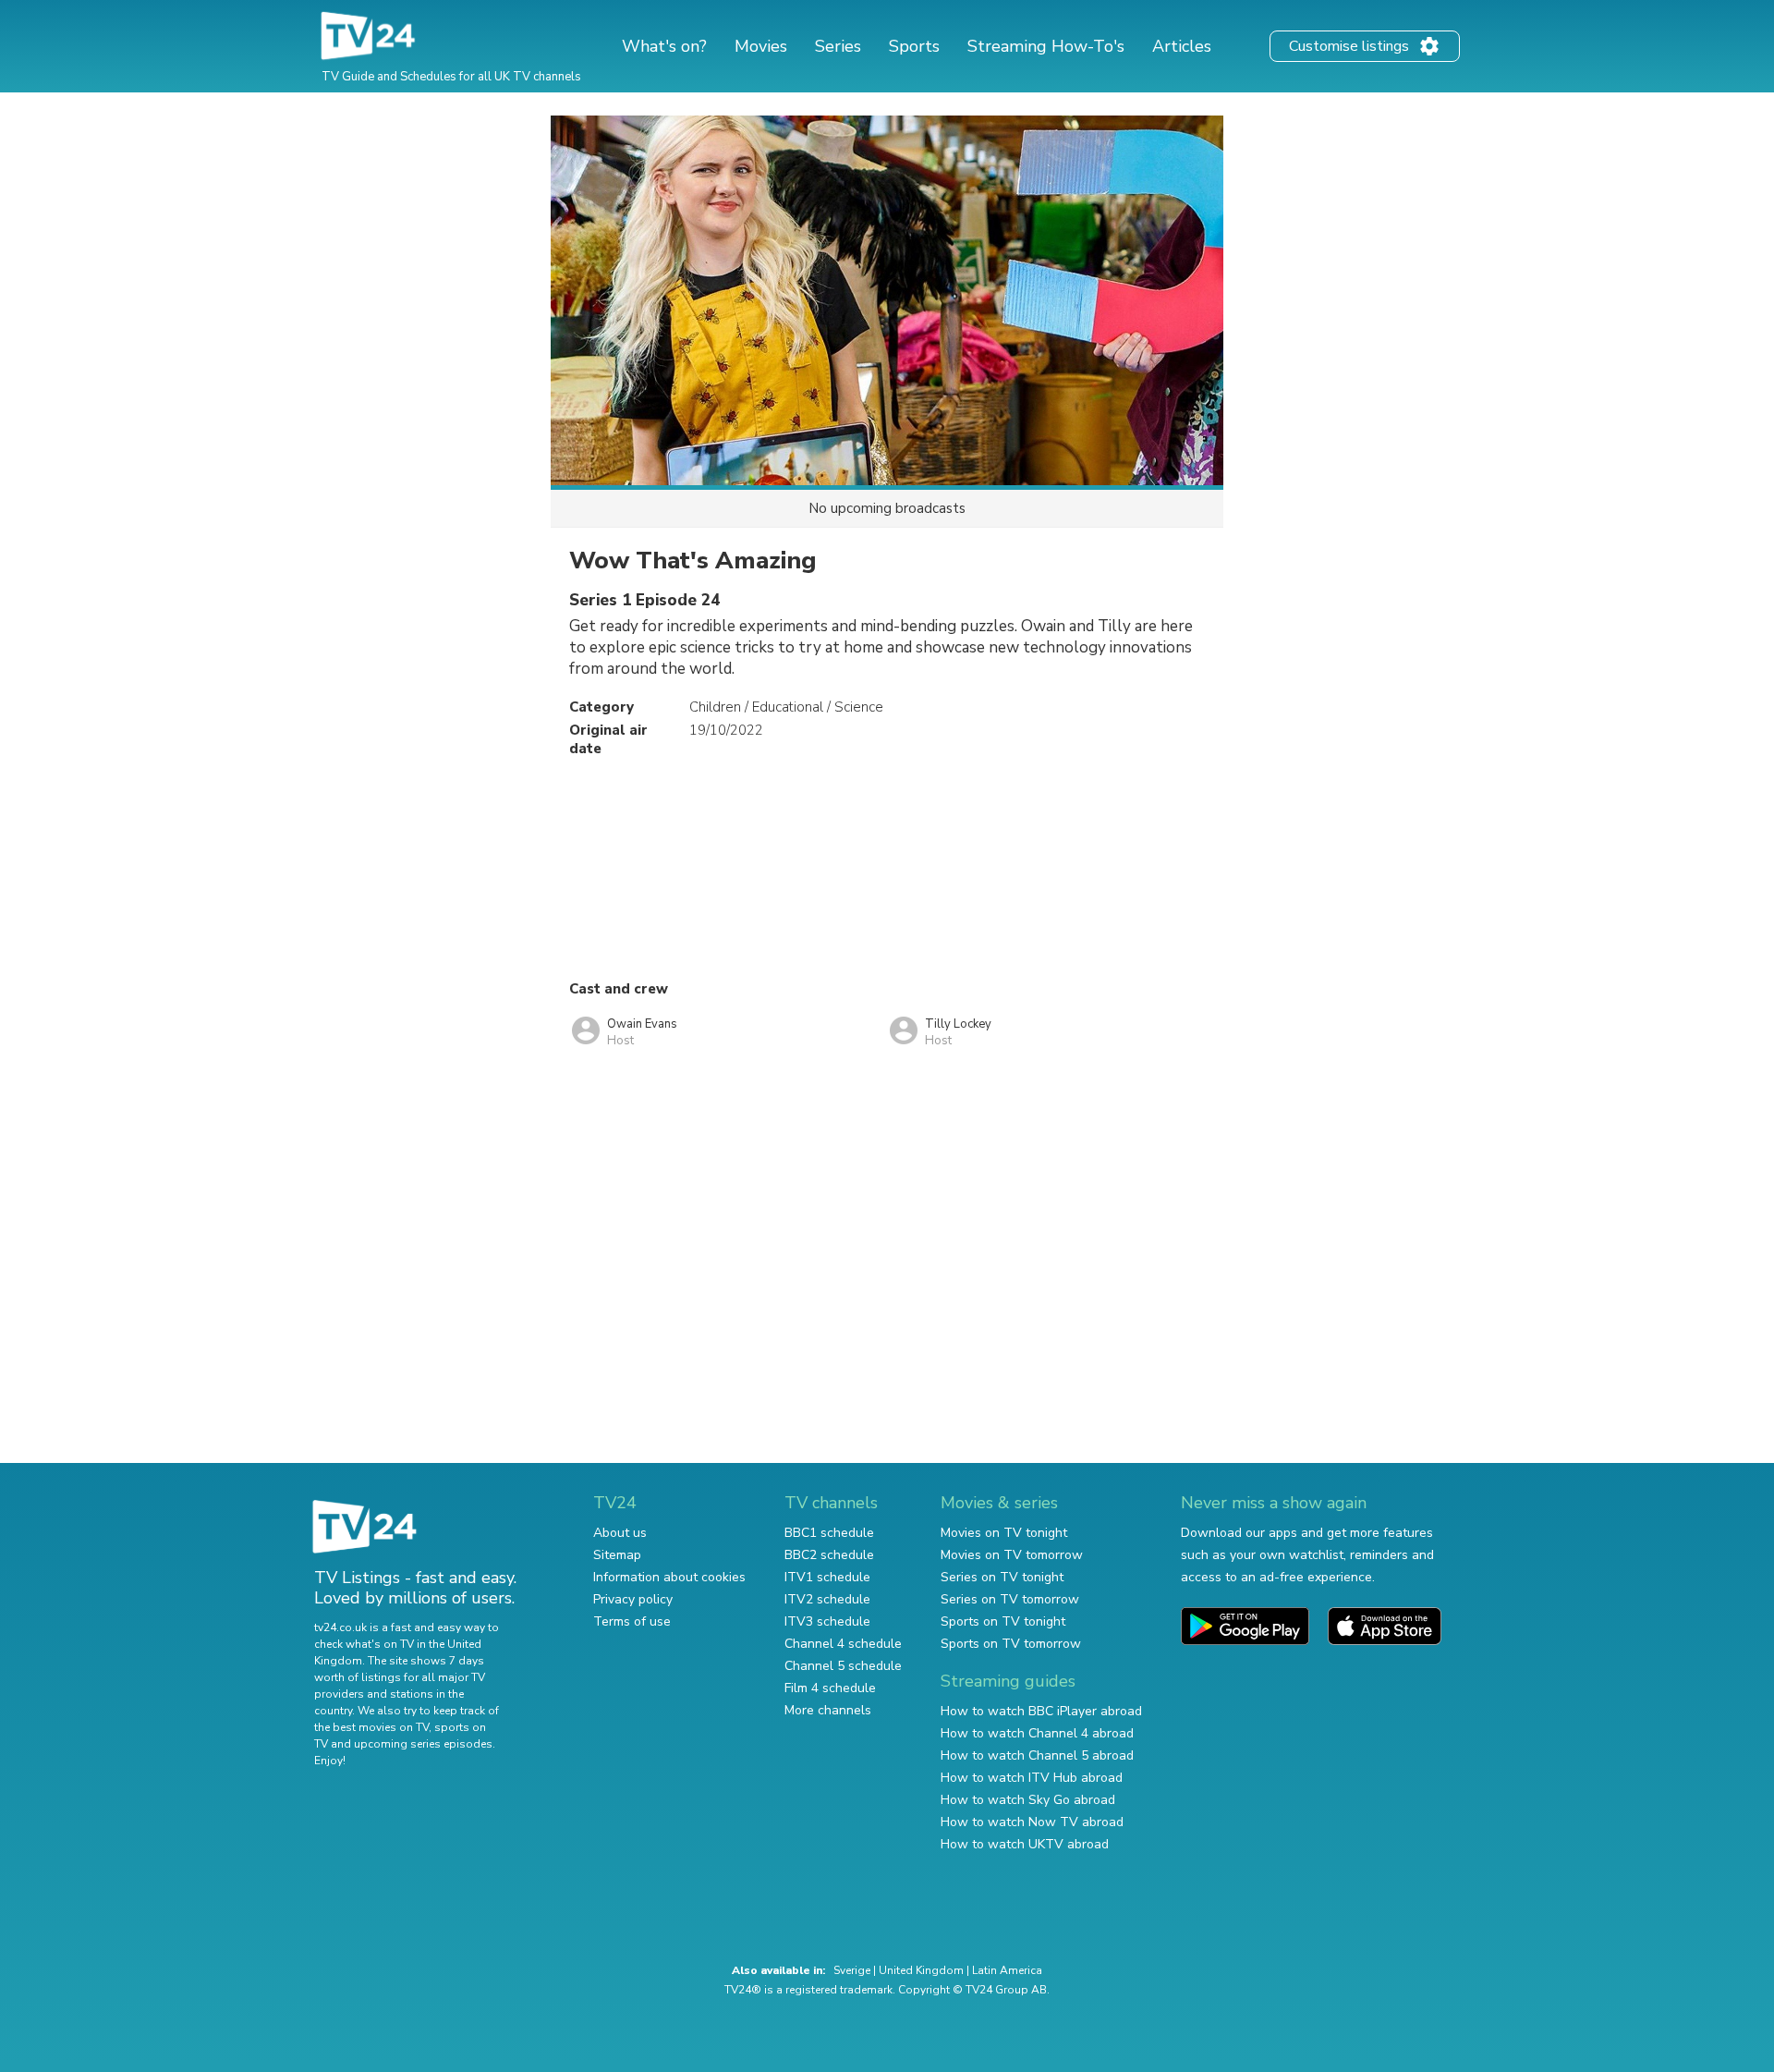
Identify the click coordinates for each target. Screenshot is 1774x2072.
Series (838, 46)
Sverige (852, 1970)
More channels (828, 1710)
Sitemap (617, 1555)
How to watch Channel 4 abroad (1037, 1733)
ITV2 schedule (827, 1599)
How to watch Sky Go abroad (1028, 1800)
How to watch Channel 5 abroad (1037, 1755)
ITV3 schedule (827, 1621)
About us (620, 1533)
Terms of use (632, 1621)
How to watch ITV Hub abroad (1032, 1778)
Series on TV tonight (1002, 1577)
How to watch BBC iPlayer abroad (1041, 1711)
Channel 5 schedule (843, 1666)
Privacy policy (633, 1599)
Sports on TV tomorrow (1011, 1644)
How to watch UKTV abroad (1025, 1844)
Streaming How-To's (1046, 46)
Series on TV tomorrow (1010, 1599)
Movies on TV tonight (1004, 1533)
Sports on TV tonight (1003, 1621)
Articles (1182, 46)
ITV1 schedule (827, 1577)
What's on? (664, 46)
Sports (914, 46)
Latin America (1007, 1970)
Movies (761, 46)
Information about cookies (669, 1577)
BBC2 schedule (829, 1555)
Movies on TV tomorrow (1012, 1555)
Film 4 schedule (830, 1688)
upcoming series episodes (423, 1744)
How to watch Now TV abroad (1032, 1822)
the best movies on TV (371, 1727)
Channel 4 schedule (843, 1644)
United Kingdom (921, 1970)
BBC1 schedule (829, 1533)
